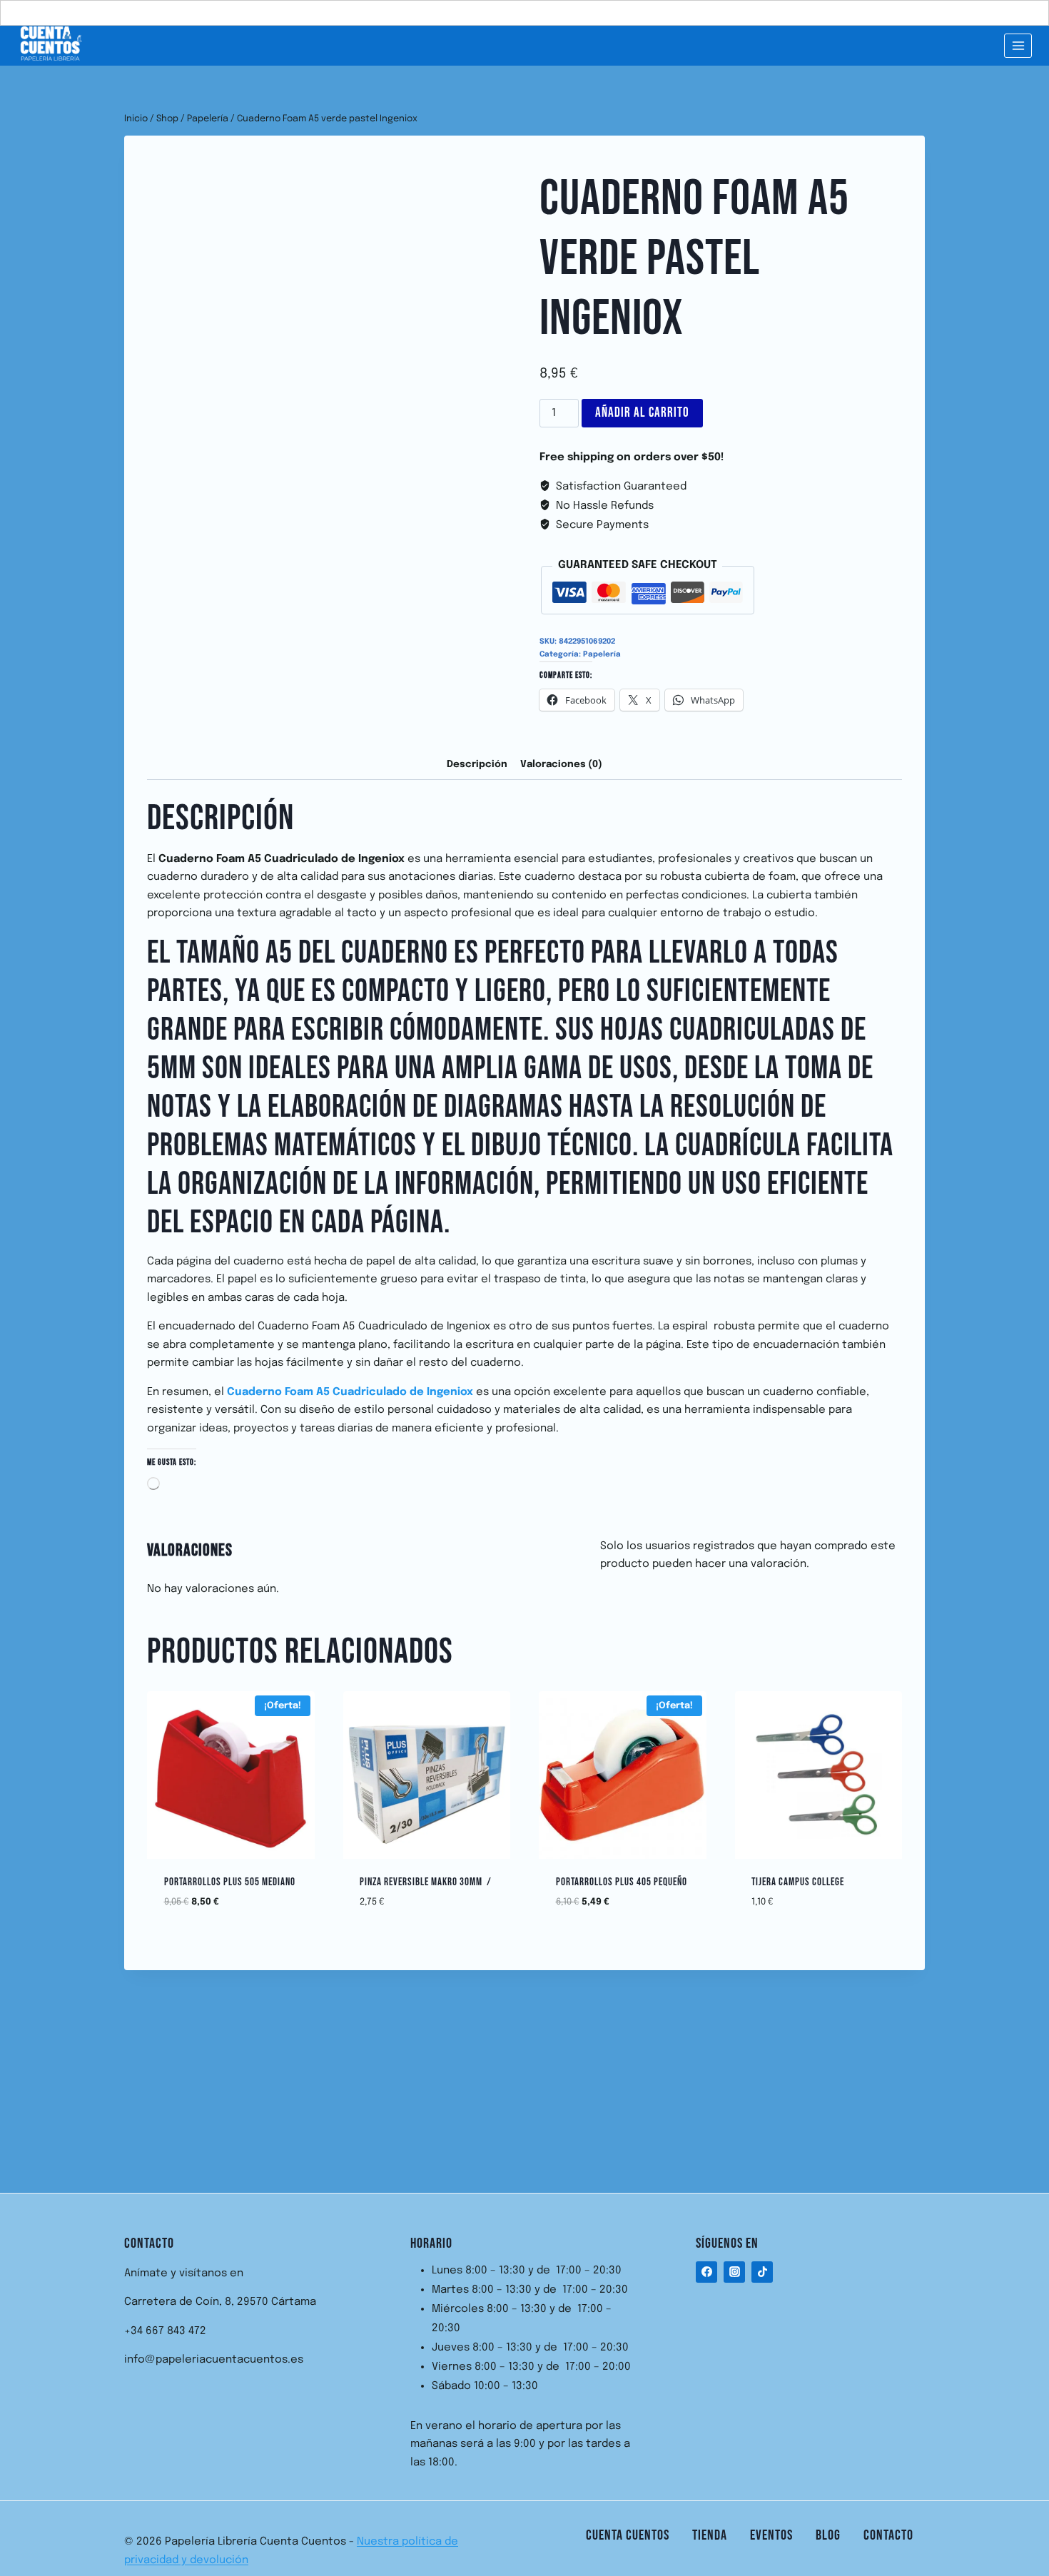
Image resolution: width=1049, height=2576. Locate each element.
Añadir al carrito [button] (231, 1930)
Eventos (771, 2535)
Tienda (710, 2535)
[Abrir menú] (1018, 45)
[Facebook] (706, 2272)
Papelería (602, 654)
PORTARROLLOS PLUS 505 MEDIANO (230, 1882)
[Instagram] (734, 2272)
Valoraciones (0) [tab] (561, 764)
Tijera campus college (798, 1882)
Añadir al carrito (642, 413)
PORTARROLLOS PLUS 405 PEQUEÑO (622, 1882)
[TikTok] (762, 2272)
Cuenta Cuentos (628, 2535)
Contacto (888, 2535)
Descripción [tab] (477, 764)
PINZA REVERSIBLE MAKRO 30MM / (426, 1882)
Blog (828, 2535)
